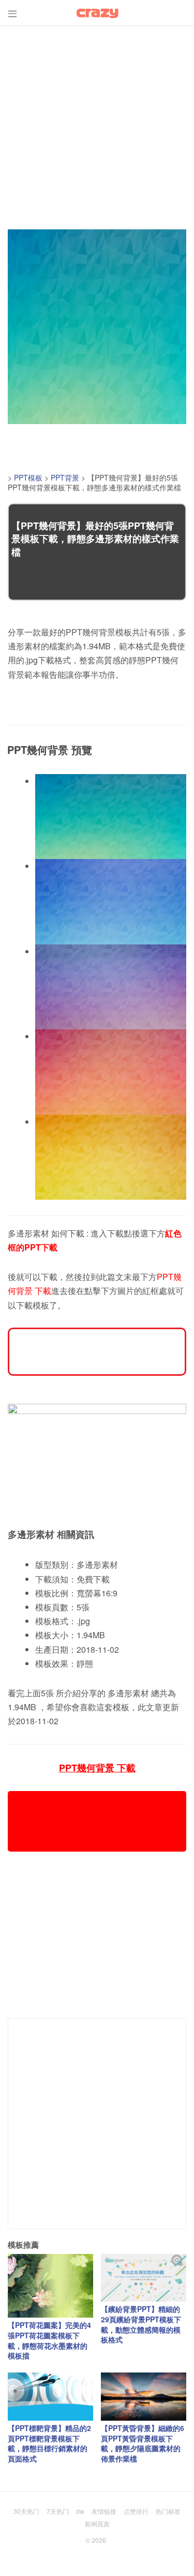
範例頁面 (97, 2523)
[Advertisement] (97, 123)
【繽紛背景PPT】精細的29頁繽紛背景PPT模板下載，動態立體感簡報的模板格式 (141, 2324)
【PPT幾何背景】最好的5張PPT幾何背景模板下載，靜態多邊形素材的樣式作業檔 (95, 539)
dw (80, 2511)
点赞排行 (136, 2511)
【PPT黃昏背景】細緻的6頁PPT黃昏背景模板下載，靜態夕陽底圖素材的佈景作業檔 (143, 2443)
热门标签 (168, 2511)
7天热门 (58, 2511)
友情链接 (104, 2511)
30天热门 (26, 2511)
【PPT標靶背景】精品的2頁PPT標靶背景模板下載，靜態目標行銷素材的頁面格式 (49, 2443)
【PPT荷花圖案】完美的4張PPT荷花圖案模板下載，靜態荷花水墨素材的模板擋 (49, 2340)
